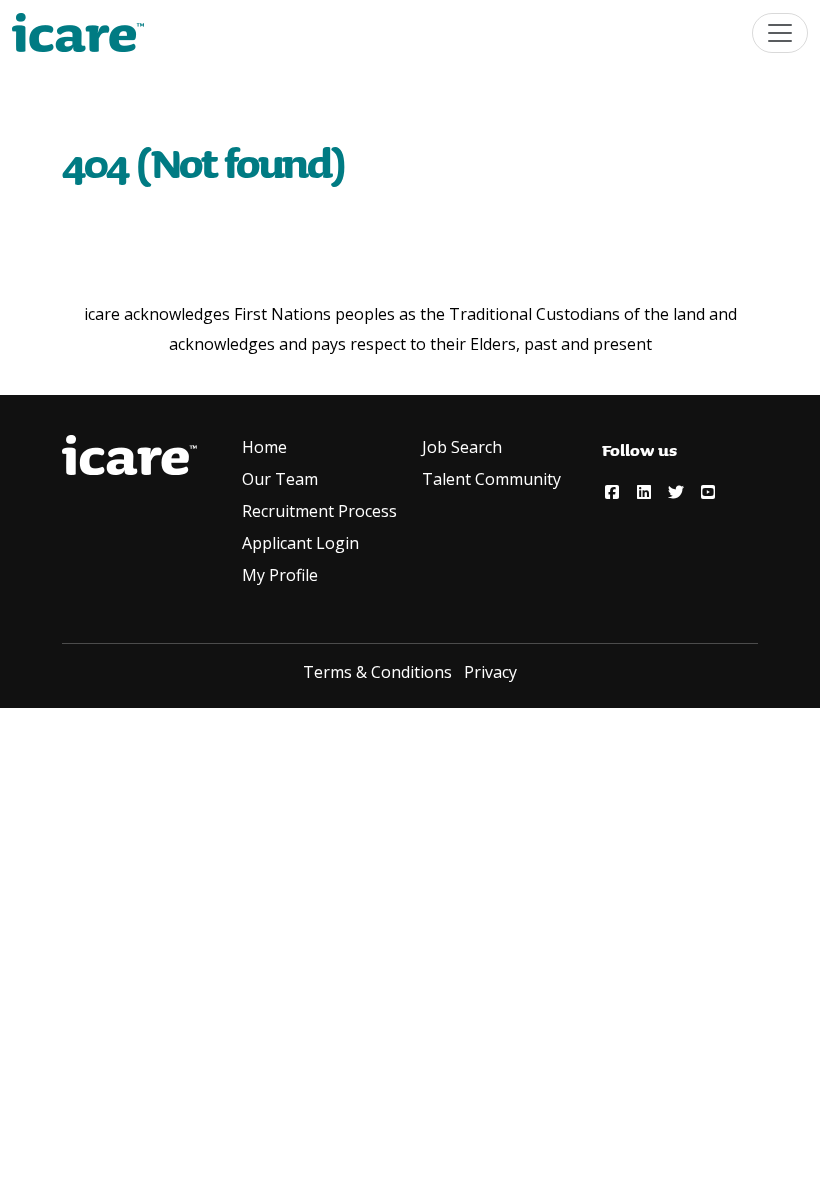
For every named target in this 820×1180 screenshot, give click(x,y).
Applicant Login (300, 543)
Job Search (462, 447)
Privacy (490, 672)
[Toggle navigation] (780, 33)
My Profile (280, 575)
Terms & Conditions (377, 672)
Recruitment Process (319, 511)
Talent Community (491, 479)
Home (264, 447)
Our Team (280, 479)
